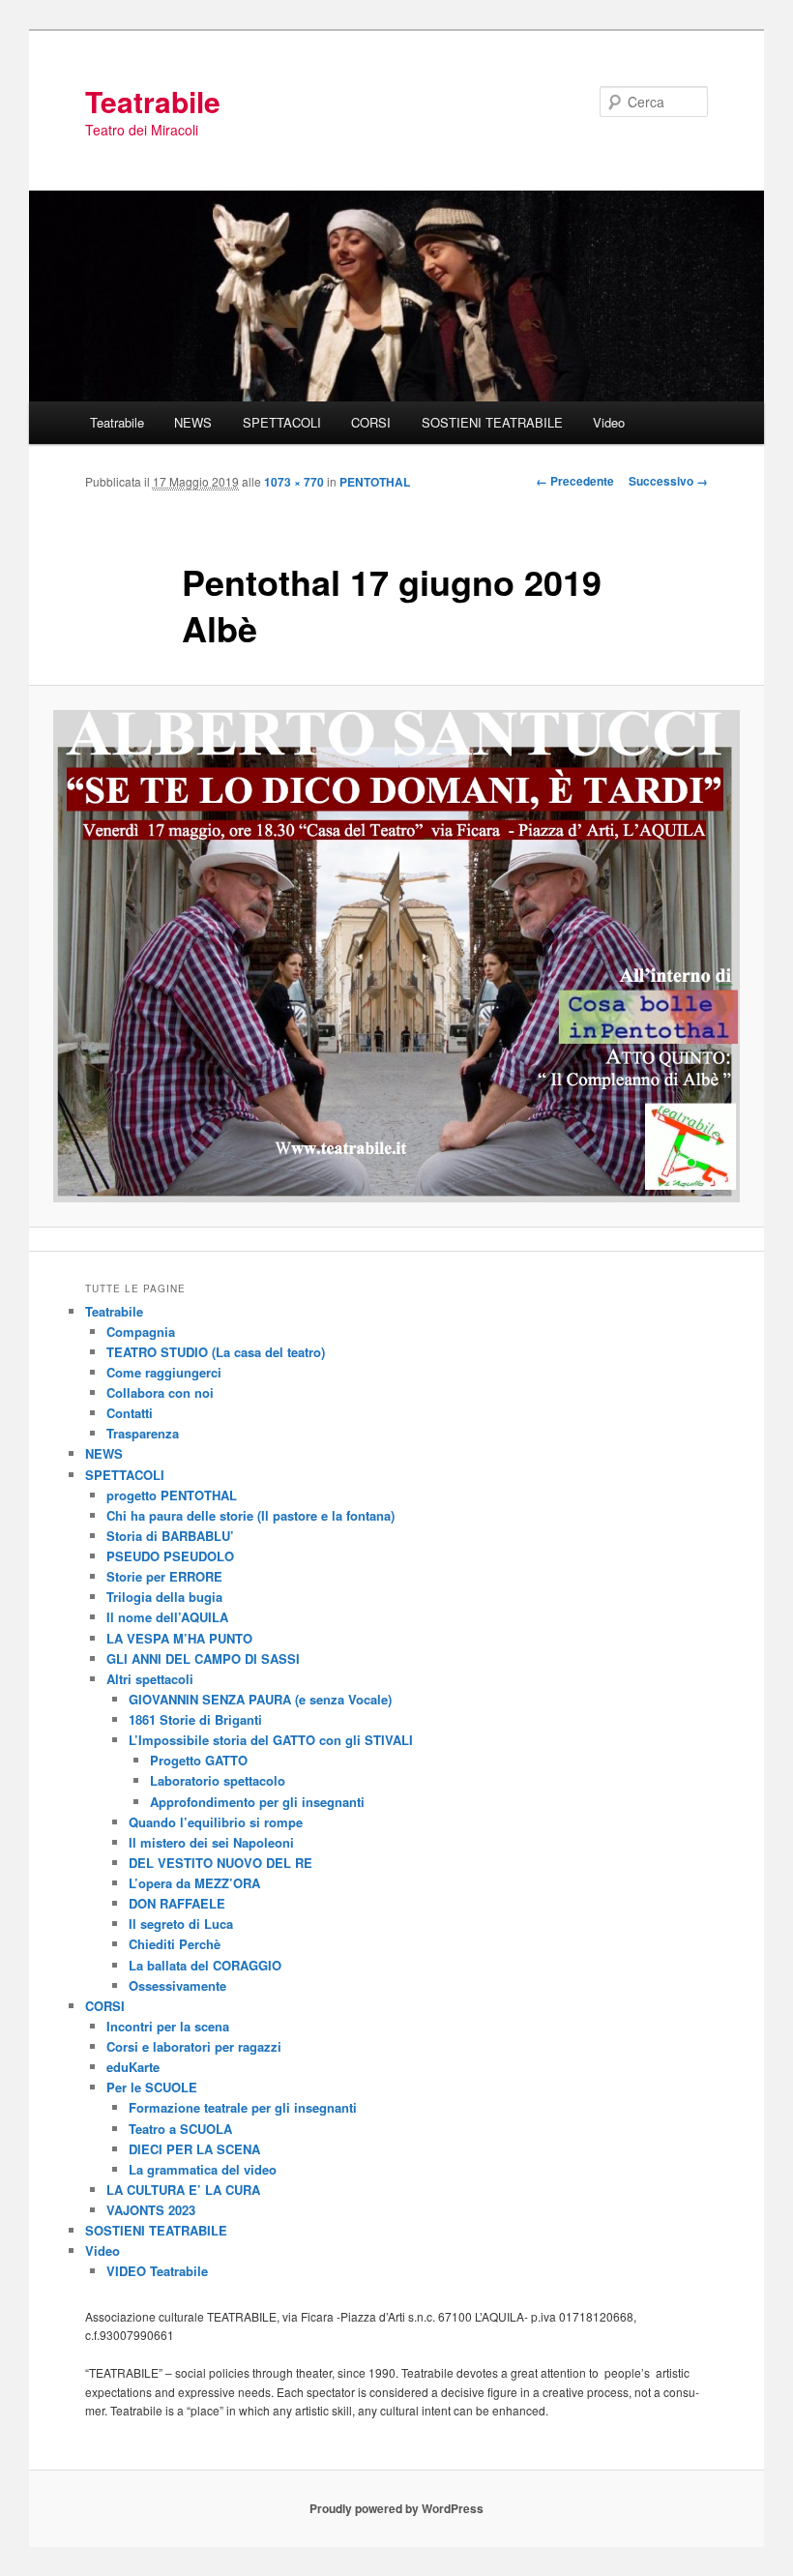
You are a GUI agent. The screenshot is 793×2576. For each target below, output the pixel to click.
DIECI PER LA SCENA (194, 2149)
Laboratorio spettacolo (218, 1780)
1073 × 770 (294, 482)
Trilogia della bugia (164, 1597)
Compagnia (141, 1332)
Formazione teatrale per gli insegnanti (243, 2107)
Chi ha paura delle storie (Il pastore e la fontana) (250, 1515)
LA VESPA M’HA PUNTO (179, 1638)
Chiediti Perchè (175, 1944)
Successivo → (668, 481)
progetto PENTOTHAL (172, 1495)
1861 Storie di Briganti (195, 1719)
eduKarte (133, 2067)
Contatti (130, 1413)
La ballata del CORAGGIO (205, 1965)
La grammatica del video (203, 2169)
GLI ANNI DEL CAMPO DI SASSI (203, 1658)
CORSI (371, 422)
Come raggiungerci (164, 1372)
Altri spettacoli (150, 1679)
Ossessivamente (177, 1985)
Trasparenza (143, 1433)
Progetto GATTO (199, 1760)
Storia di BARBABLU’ (170, 1536)
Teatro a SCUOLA (180, 2129)
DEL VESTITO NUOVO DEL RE (220, 1863)
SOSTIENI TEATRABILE (492, 422)
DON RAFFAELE (177, 1903)
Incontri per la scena (168, 2026)
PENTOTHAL (375, 482)
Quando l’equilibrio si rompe (216, 1822)
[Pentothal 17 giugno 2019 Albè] (396, 957)
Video (609, 422)
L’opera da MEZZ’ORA (194, 1883)
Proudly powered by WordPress (396, 2508)
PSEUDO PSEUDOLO (170, 1556)
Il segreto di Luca (181, 1924)
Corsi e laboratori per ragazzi (194, 2046)
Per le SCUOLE (152, 2087)
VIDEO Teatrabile (157, 2271)
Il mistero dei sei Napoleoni (211, 1842)
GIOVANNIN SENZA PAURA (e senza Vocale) (260, 1699)
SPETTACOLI (282, 422)
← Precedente (575, 481)
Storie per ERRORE (164, 1576)
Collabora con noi (160, 1392)
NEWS (193, 422)
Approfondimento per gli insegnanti (257, 1802)
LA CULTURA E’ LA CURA (183, 2190)
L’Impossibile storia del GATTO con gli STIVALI (271, 1740)
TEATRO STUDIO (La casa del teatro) (216, 1352)
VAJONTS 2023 (151, 2210)
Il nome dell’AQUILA (167, 1617)
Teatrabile (153, 101)
